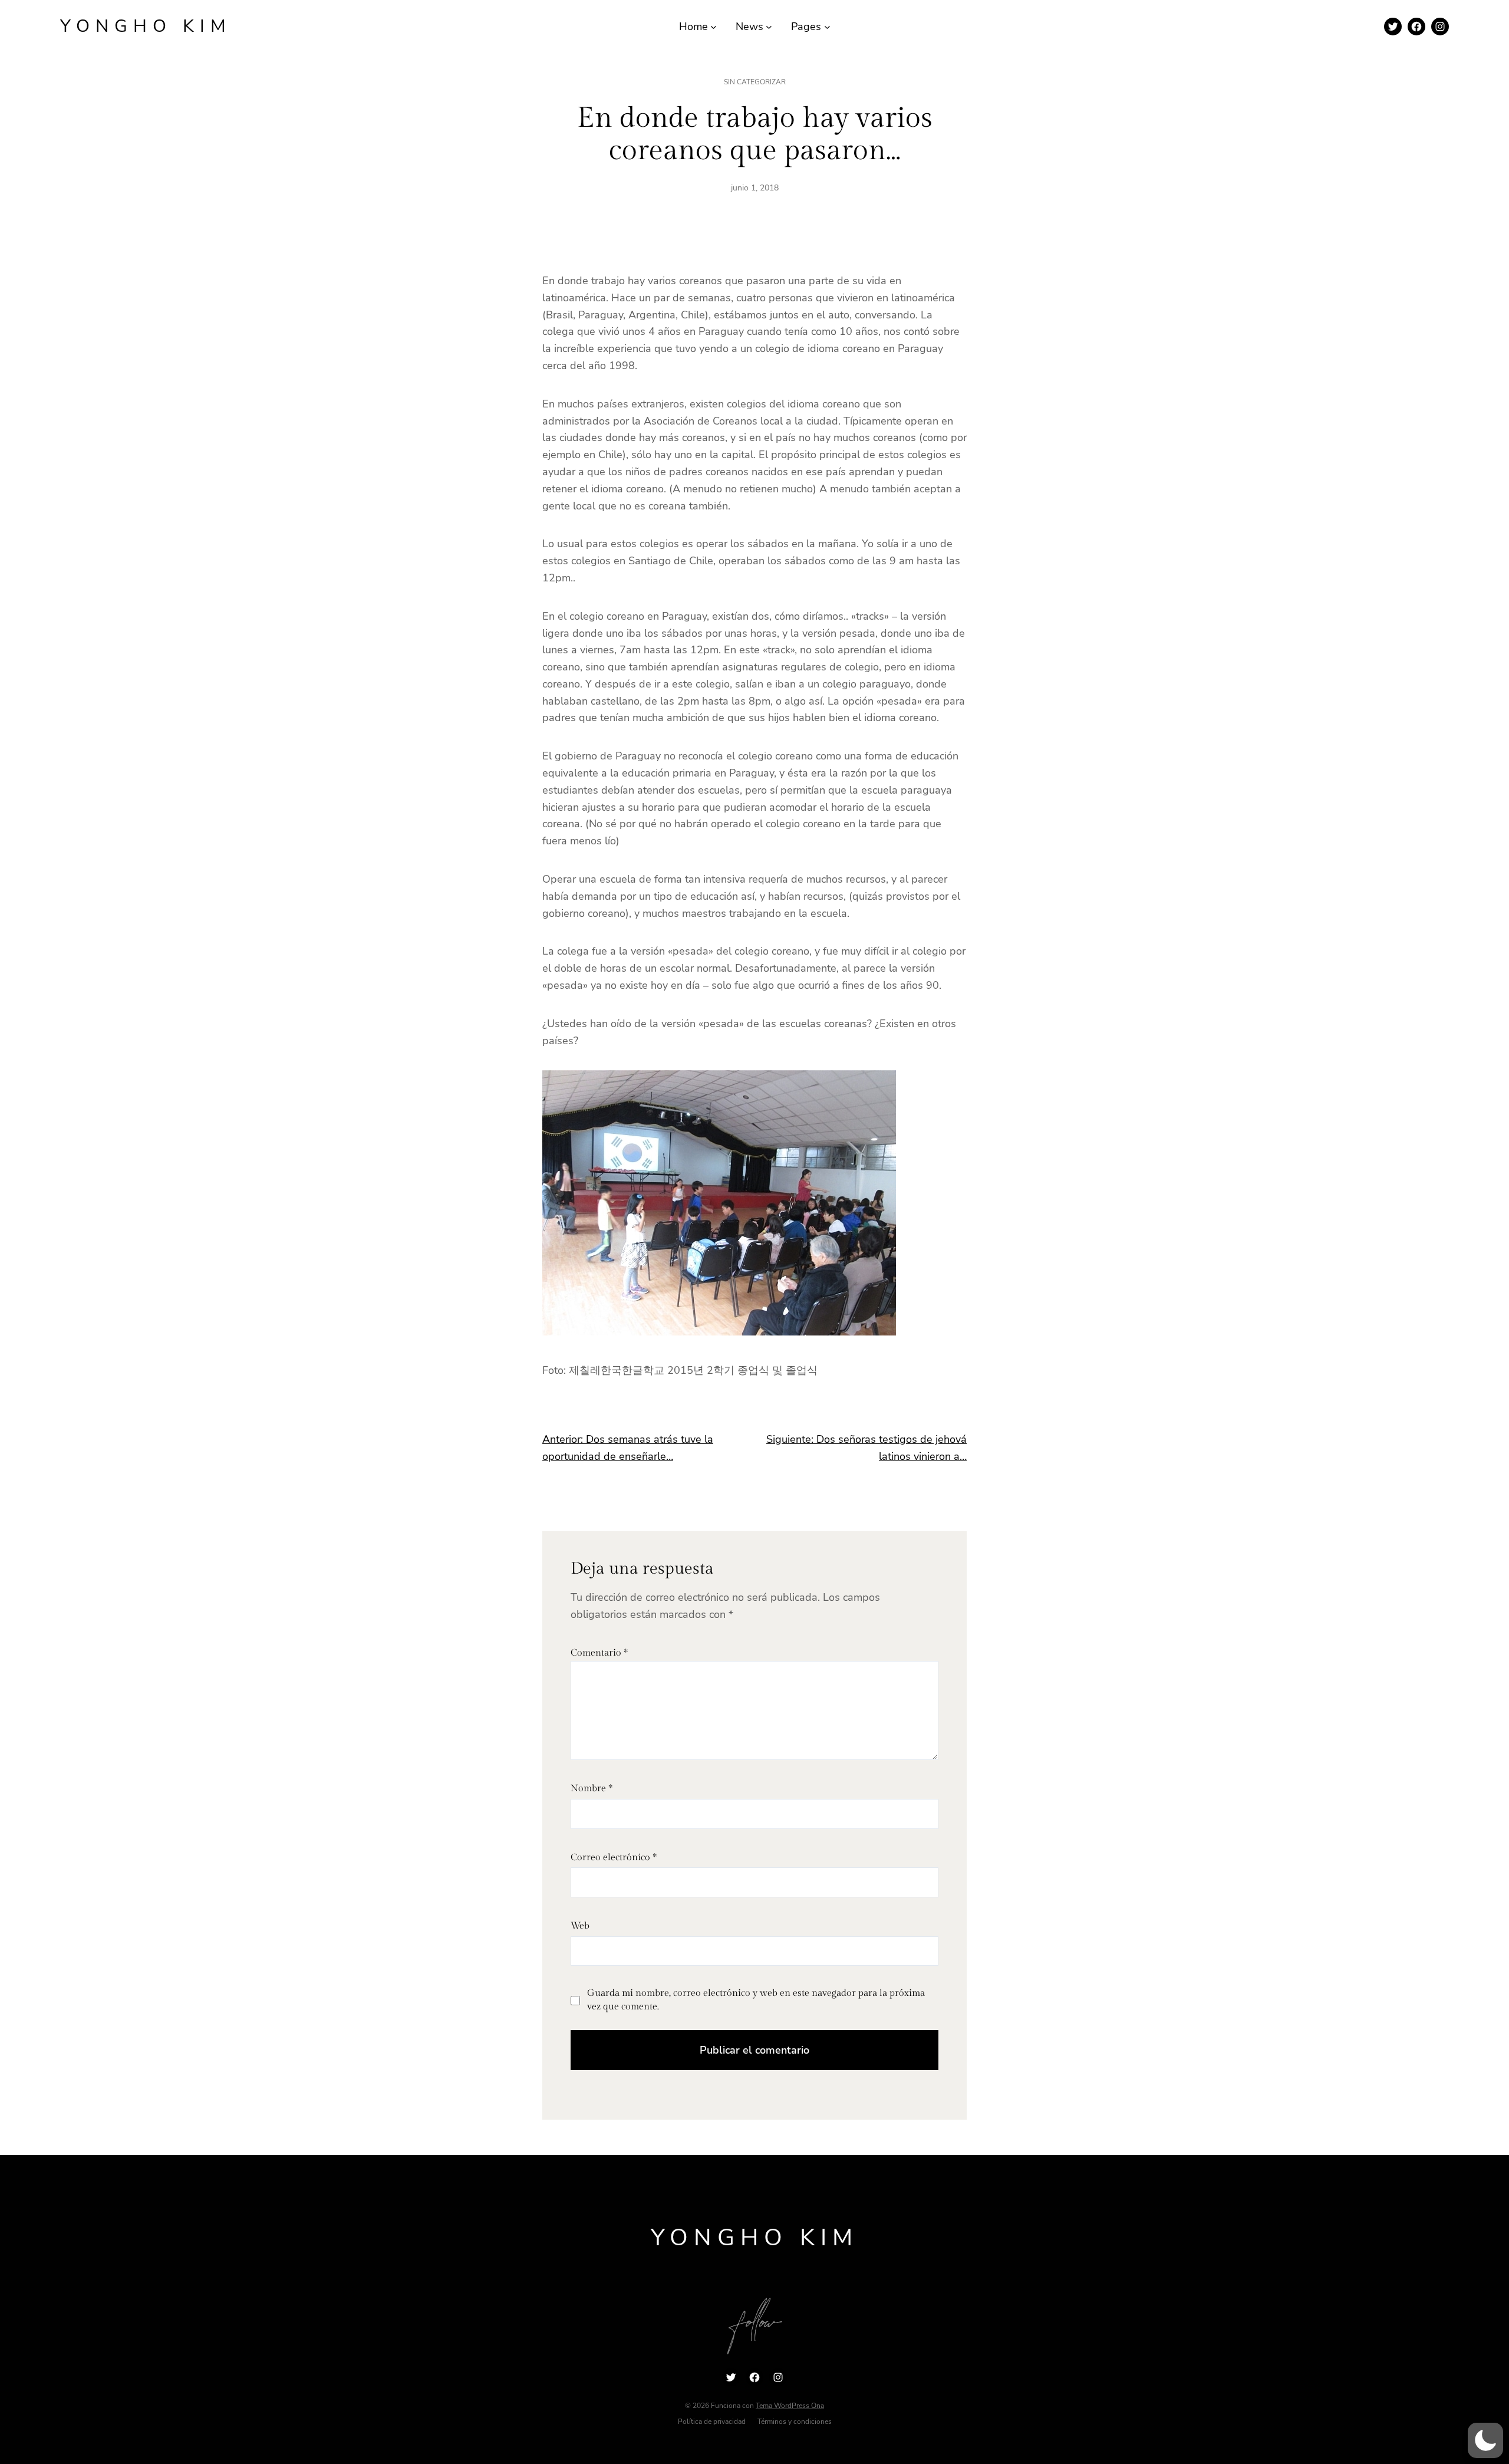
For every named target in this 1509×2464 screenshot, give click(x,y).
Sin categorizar (755, 82)
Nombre (592, 1789)
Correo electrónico (614, 1858)
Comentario (599, 1653)
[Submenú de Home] (714, 27)
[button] (1485, 2440)
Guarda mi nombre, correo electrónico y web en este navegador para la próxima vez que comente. (756, 2000)
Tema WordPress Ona (790, 2406)
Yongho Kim (146, 26)
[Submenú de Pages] (827, 27)
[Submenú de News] (769, 27)
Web (580, 1926)
